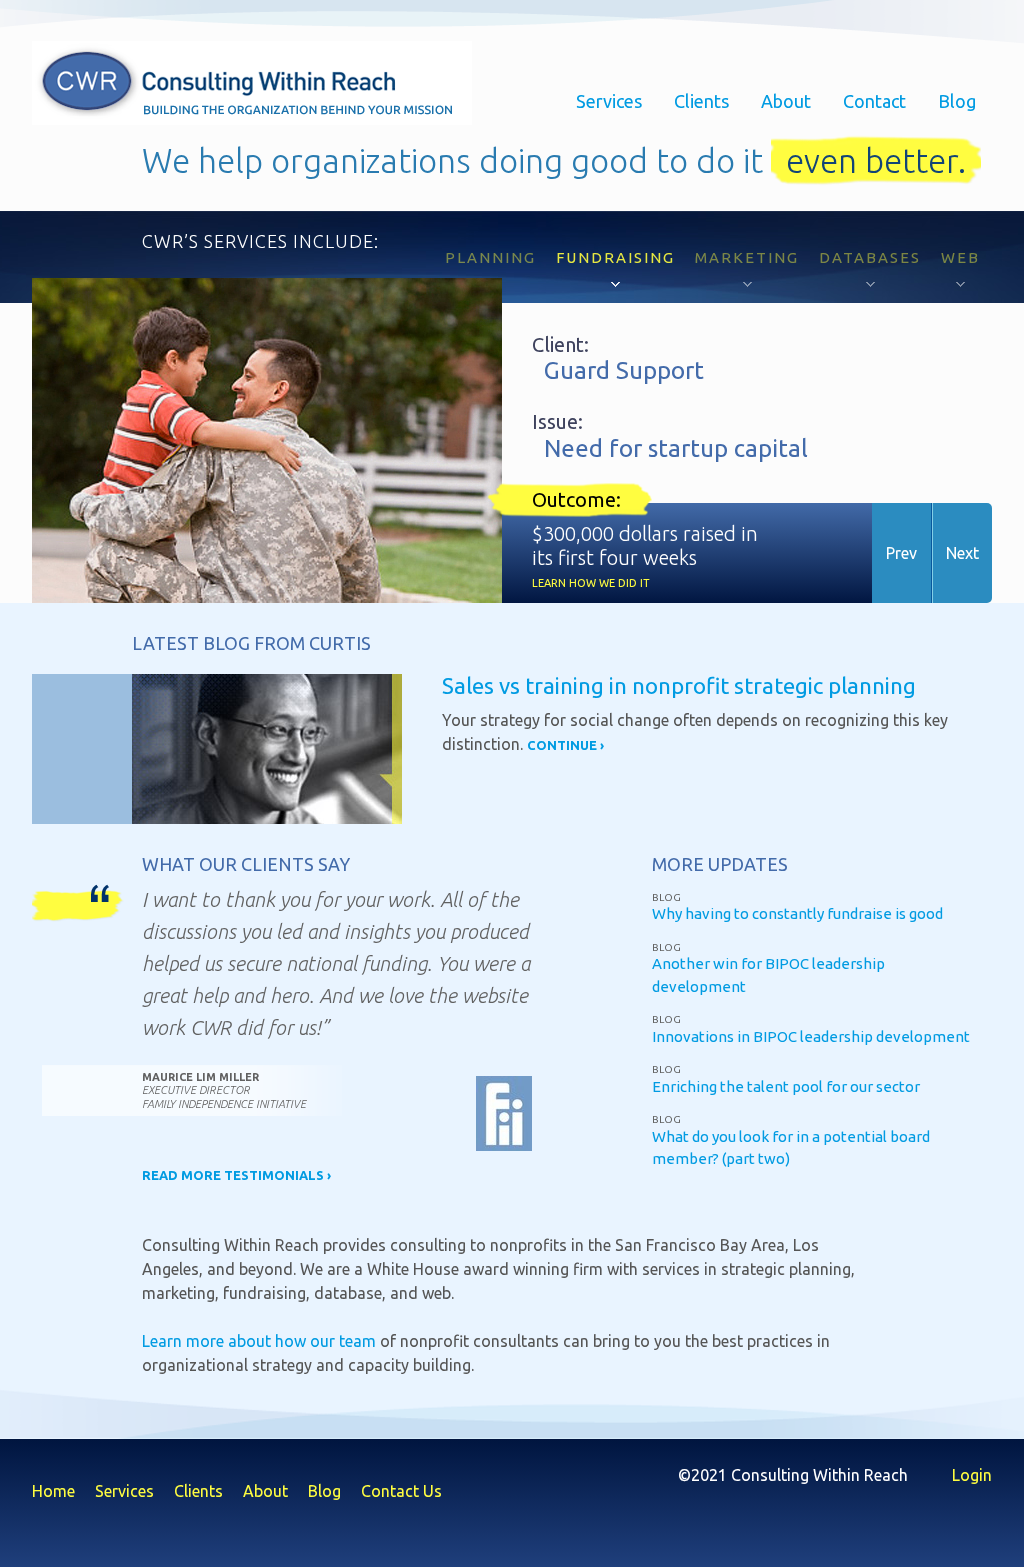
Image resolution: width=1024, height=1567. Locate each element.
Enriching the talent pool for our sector (786, 1086)
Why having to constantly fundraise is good (797, 913)
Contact (874, 101)
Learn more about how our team (259, 1341)
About (786, 101)
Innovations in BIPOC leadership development (811, 1036)
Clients (701, 101)
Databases (870, 257)
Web (960, 257)
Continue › (565, 745)
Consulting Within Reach (252, 83)
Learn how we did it (591, 583)
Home (53, 1491)
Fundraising (615, 257)
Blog (957, 101)
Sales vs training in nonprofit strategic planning (679, 685)
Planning (490, 257)
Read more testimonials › (236, 1175)
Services (609, 101)
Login (972, 1475)
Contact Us (401, 1491)
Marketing (747, 257)
